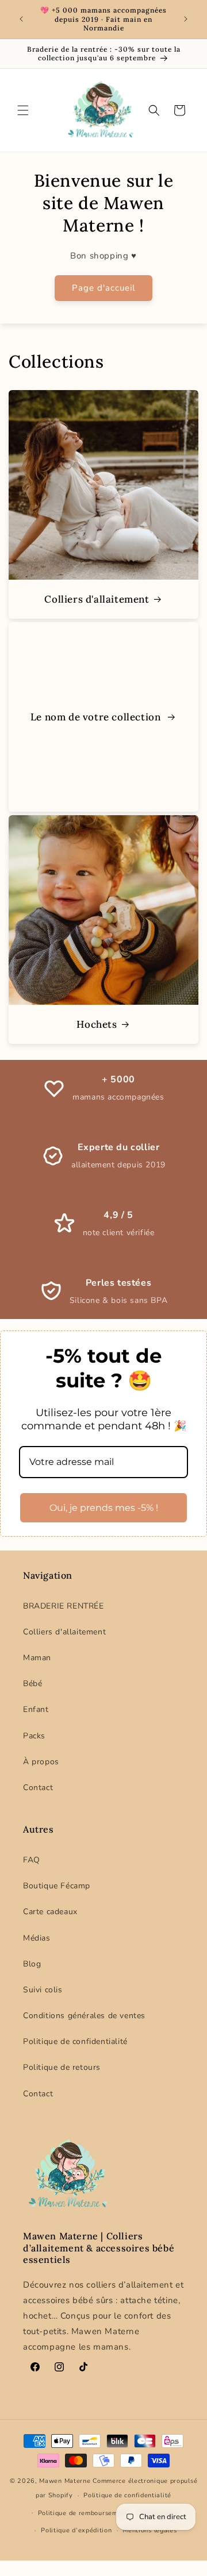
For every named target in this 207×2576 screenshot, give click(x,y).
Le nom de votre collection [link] (97, 717)
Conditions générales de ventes (84, 2016)
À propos (41, 1762)
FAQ (32, 1860)
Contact (38, 1788)
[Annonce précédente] (21, 19)
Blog (32, 1964)
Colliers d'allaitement (97, 599)
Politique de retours (62, 2067)
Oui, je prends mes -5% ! (104, 1508)
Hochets (97, 1024)
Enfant (36, 1709)
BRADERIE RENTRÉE (64, 1606)
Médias (37, 1938)
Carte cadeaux (50, 1912)
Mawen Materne (65, 2481)
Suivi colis (43, 1990)
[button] (23, 110)
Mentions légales (149, 2530)
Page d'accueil (103, 288)
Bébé (32, 1684)
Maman (37, 1658)
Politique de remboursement (83, 2513)
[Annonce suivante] (186, 19)
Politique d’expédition (76, 2530)
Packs (34, 1736)
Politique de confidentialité (75, 2041)
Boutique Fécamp (57, 1886)
